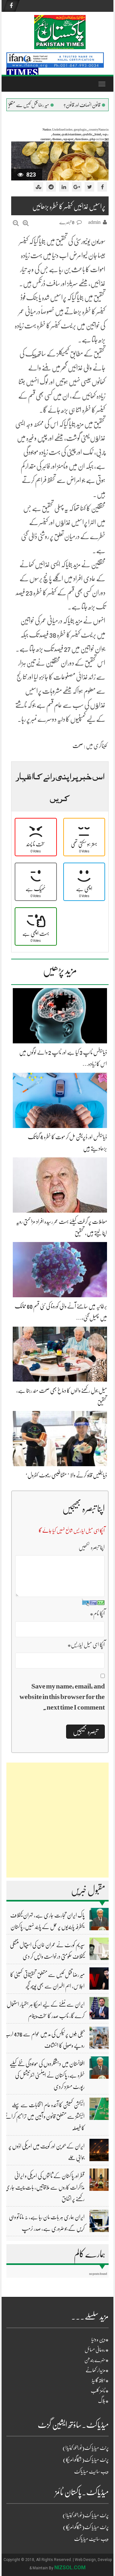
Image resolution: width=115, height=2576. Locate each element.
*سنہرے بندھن (96, 2360)
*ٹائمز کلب (100, 2391)
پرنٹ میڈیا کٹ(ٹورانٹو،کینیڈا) (86, 2448)
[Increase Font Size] (26, 223)
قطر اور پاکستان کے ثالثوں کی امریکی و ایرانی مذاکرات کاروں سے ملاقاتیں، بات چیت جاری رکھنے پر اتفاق (45, 2187)
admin (94, 222)
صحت (78, 746)
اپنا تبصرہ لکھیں (92, 1547)
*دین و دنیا (100, 2340)
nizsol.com (70, 2568)
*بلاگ (103, 2401)
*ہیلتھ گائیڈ (100, 2381)
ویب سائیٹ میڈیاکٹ (91, 2472)
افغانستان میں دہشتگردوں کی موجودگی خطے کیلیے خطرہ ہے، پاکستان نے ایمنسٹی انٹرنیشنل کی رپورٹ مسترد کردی (47, 2075)
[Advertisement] (57, 1820)
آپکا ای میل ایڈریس (86, 1645)
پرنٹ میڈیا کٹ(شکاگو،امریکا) (86, 2460)
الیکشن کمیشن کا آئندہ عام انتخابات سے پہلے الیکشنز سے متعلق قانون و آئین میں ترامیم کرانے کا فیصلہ (44, 2116)
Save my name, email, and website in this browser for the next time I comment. (62, 1697)
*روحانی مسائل (97, 2350)
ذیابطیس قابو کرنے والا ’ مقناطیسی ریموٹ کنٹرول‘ (66, 1475)
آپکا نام (97, 1613)
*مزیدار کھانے (97, 2370)
